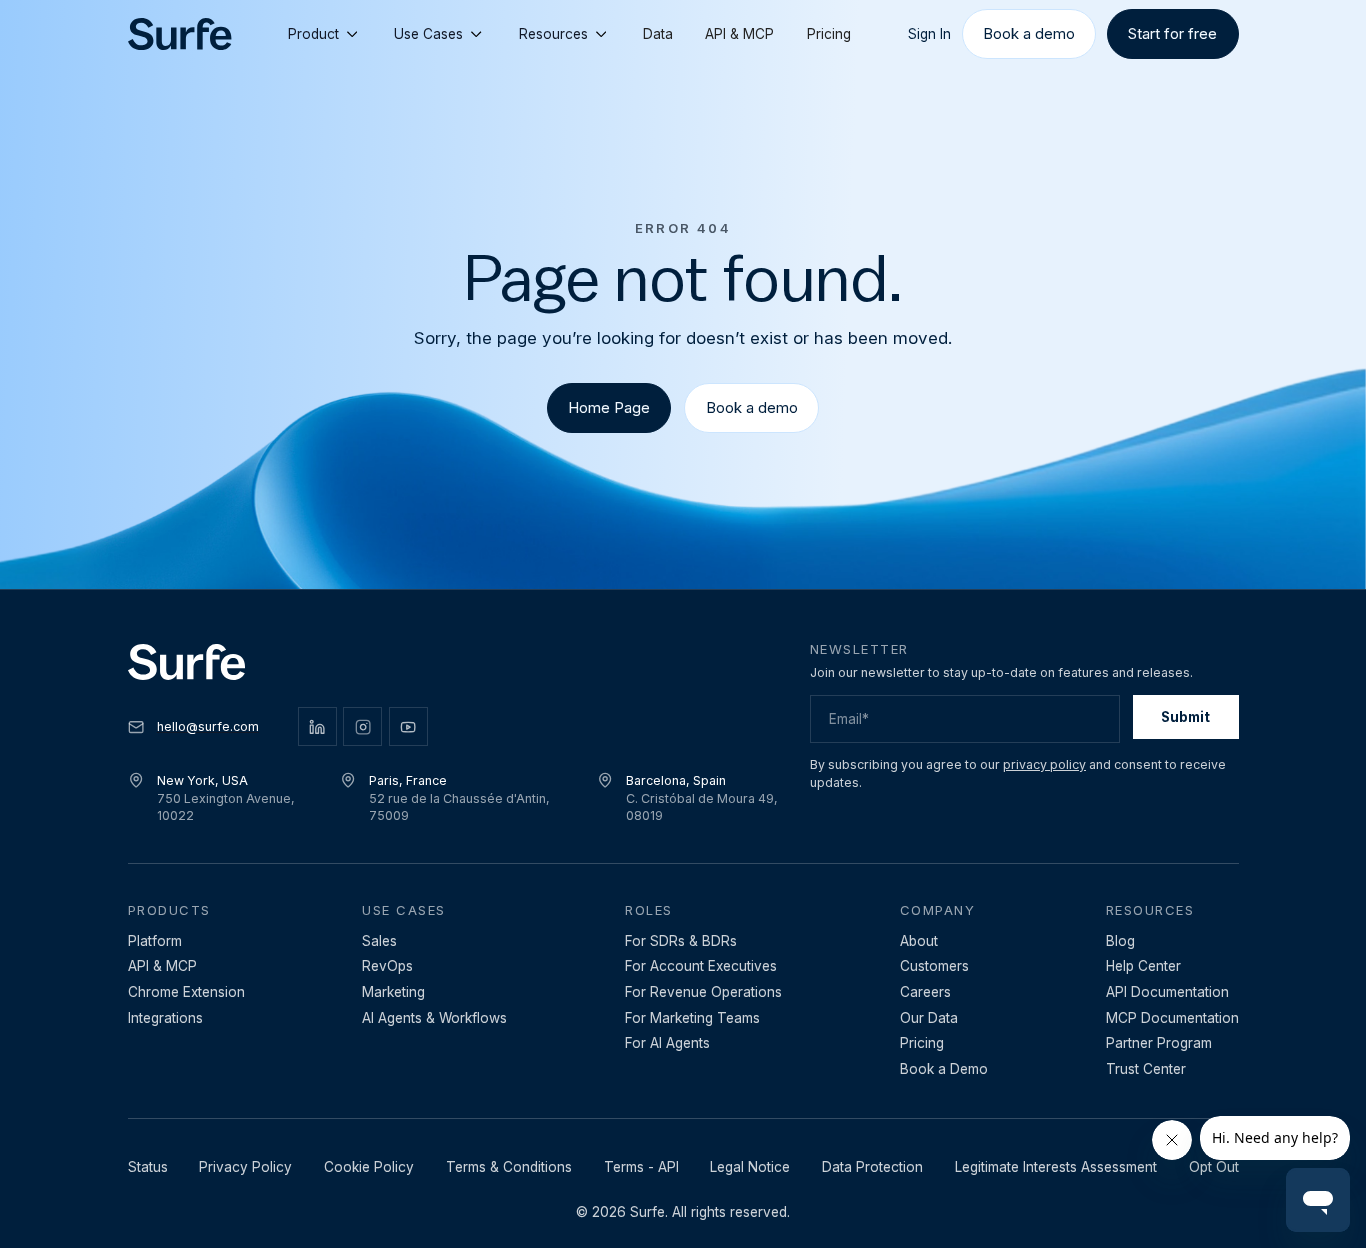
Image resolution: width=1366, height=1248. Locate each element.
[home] (180, 34)
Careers (925, 992)
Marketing (393, 992)
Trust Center (1146, 1069)
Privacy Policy (245, 1167)
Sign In (929, 34)
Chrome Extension (186, 992)
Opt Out (1214, 1167)
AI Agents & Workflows (434, 1018)
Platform (155, 941)
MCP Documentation (1172, 1018)
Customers (934, 966)
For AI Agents (667, 1043)
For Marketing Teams (692, 1018)
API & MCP (739, 34)
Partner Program (1159, 1043)
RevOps (387, 966)
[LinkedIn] (317, 726)
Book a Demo (944, 1069)
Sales (379, 941)
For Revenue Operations (703, 992)
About (919, 941)
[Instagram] (362, 726)
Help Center (1143, 966)
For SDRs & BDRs (681, 941)
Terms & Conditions (509, 1167)
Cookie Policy (369, 1167)
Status (148, 1167)
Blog (1120, 941)
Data (658, 34)
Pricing (829, 34)
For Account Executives (701, 966)
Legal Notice (750, 1167)
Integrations (165, 1018)
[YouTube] (408, 726)
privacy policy (1044, 764)
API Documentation (1167, 992)
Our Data (929, 1018)
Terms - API (641, 1167)
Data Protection (872, 1167)
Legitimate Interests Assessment (1056, 1167)
